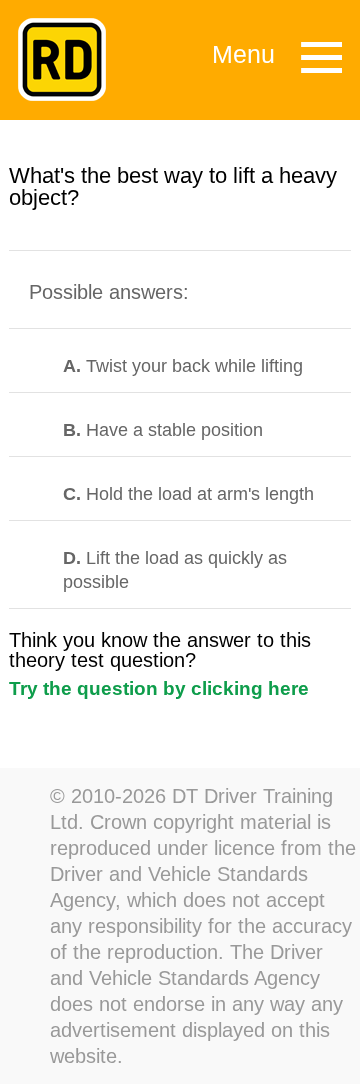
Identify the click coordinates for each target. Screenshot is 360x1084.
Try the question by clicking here (159, 688)
